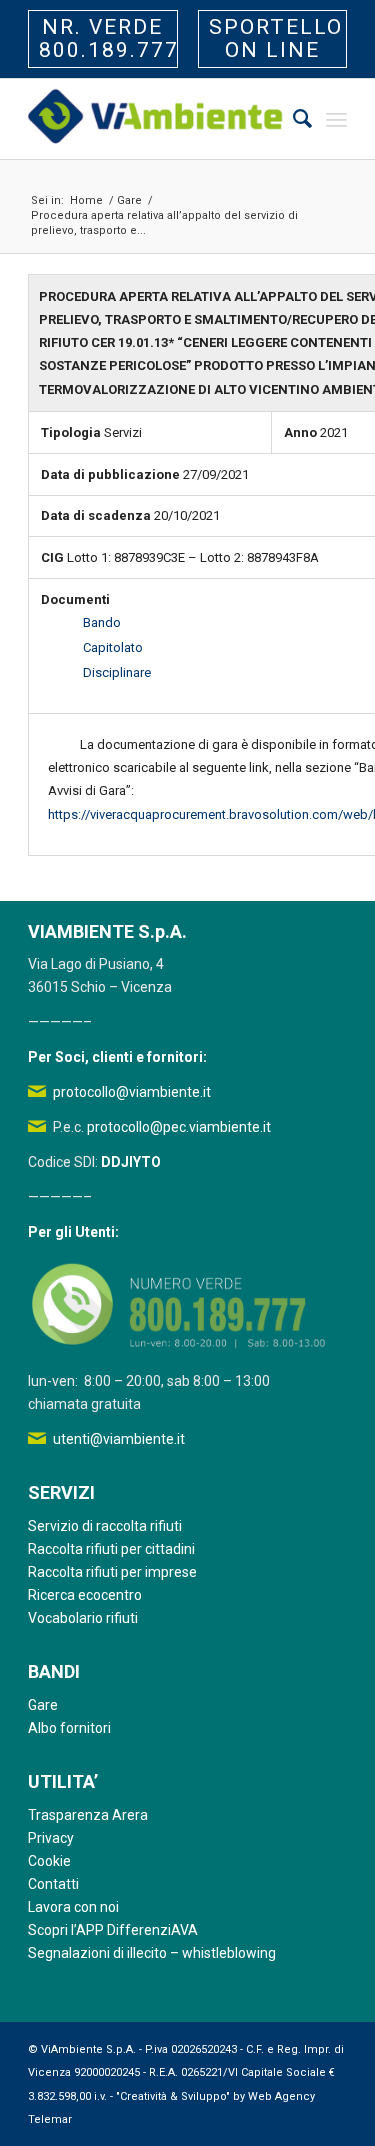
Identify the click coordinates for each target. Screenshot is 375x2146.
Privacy (51, 1838)
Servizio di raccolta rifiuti (105, 1526)
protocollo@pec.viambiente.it (179, 1127)
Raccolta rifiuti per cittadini (111, 1549)
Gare (43, 1705)
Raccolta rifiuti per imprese (112, 1572)
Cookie (49, 1861)
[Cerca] (292, 119)
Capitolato (113, 647)
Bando (102, 622)
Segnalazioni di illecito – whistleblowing (152, 1953)
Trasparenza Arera (88, 1815)
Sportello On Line (276, 38)
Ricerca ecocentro (85, 1595)
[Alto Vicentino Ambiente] (155, 119)
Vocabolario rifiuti (83, 1618)
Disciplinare (117, 672)
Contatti (53, 1884)
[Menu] (336, 119)
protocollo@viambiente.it (132, 1092)
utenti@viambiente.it (119, 1439)
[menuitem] (292, 119)
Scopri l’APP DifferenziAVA (113, 1930)
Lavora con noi (73, 1907)
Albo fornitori (69, 1728)
